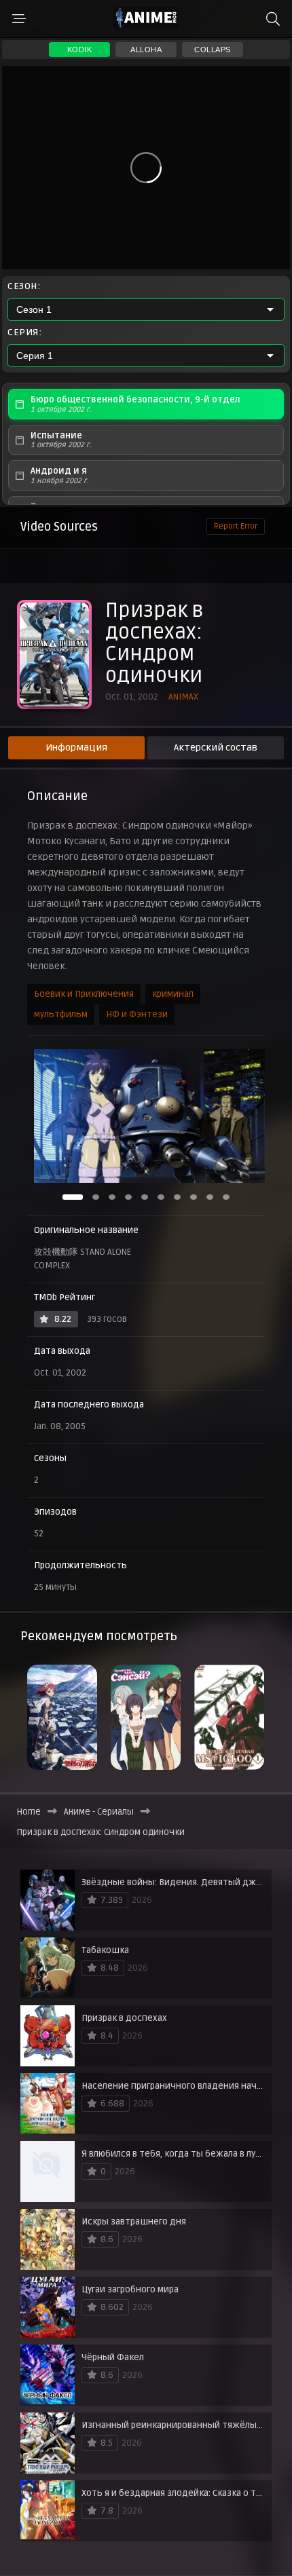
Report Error (236, 526)
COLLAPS (213, 50)
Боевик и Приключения (84, 994)
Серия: (24, 333)
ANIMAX (183, 697)
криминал (173, 994)
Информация (76, 747)
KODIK (80, 50)
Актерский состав (216, 747)
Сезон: (24, 286)
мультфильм (61, 1015)
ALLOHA (146, 50)
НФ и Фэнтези (137, 1015)
